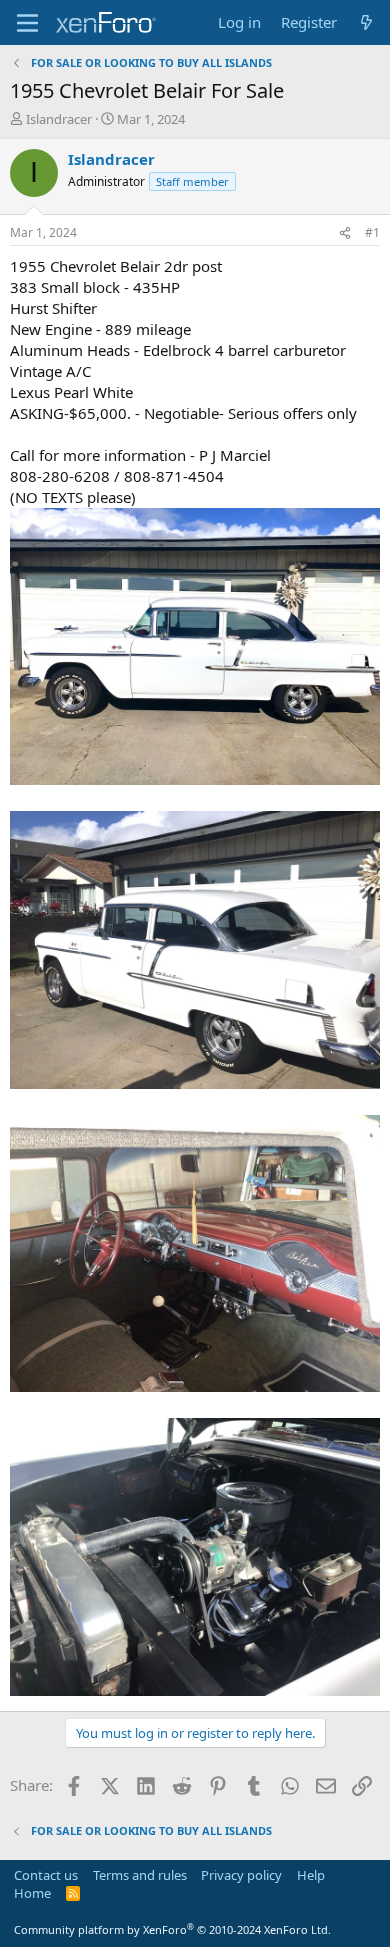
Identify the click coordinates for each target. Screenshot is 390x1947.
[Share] (345, 233)
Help (311, 1875)
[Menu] (27, 23)
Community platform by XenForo (172, 1929)
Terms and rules (140, 1875)
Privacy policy (241, 1875)
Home (32, 1893)
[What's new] (366, 22)
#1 (372, 232)
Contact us (46, 1875)
